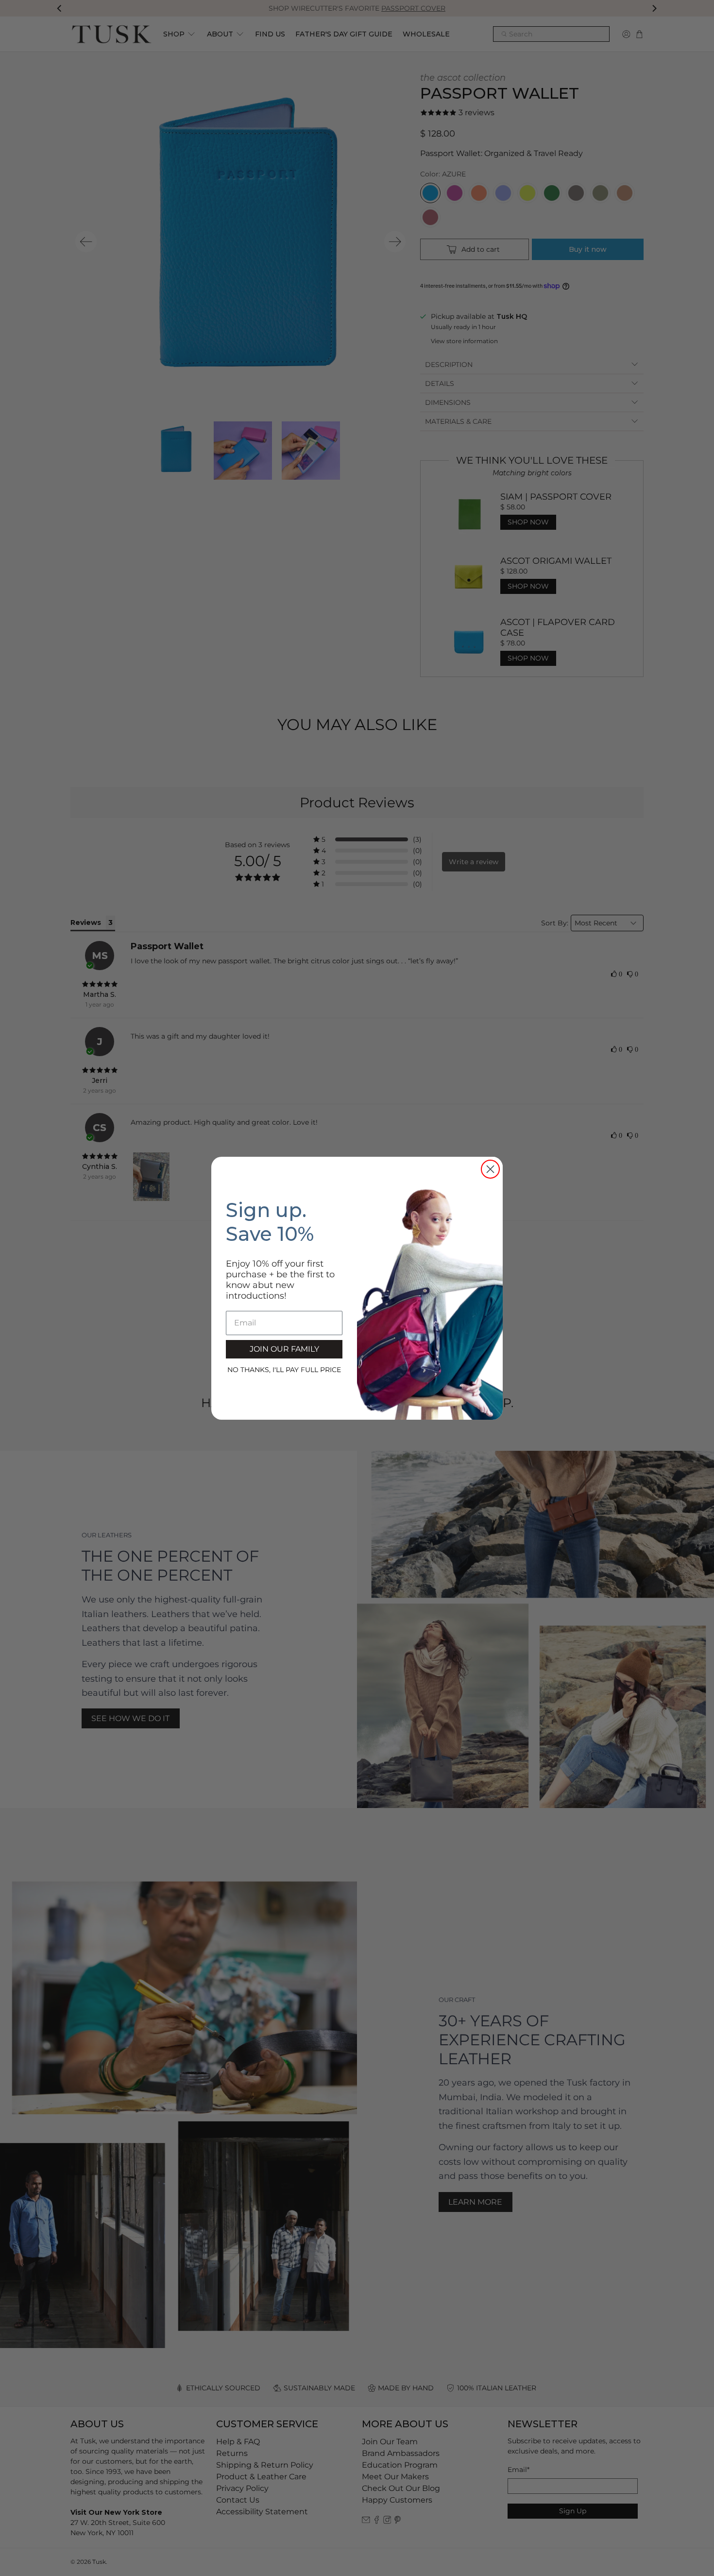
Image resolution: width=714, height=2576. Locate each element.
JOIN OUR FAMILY (284, 1349)
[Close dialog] (490, 1169)
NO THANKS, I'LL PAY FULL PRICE (284, 1370)
